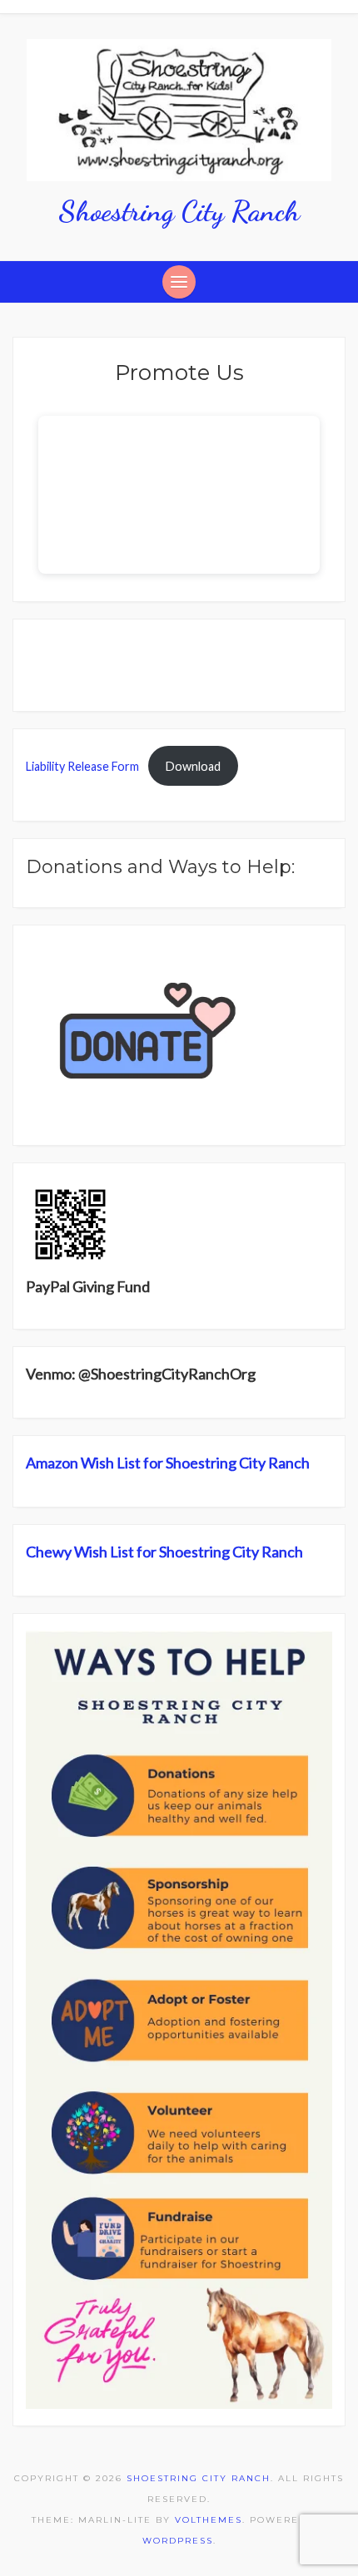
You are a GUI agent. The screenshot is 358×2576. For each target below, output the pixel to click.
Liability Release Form (82, 766)
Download (193, 766)
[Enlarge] (311, 1652)
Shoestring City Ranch (179, 211)
